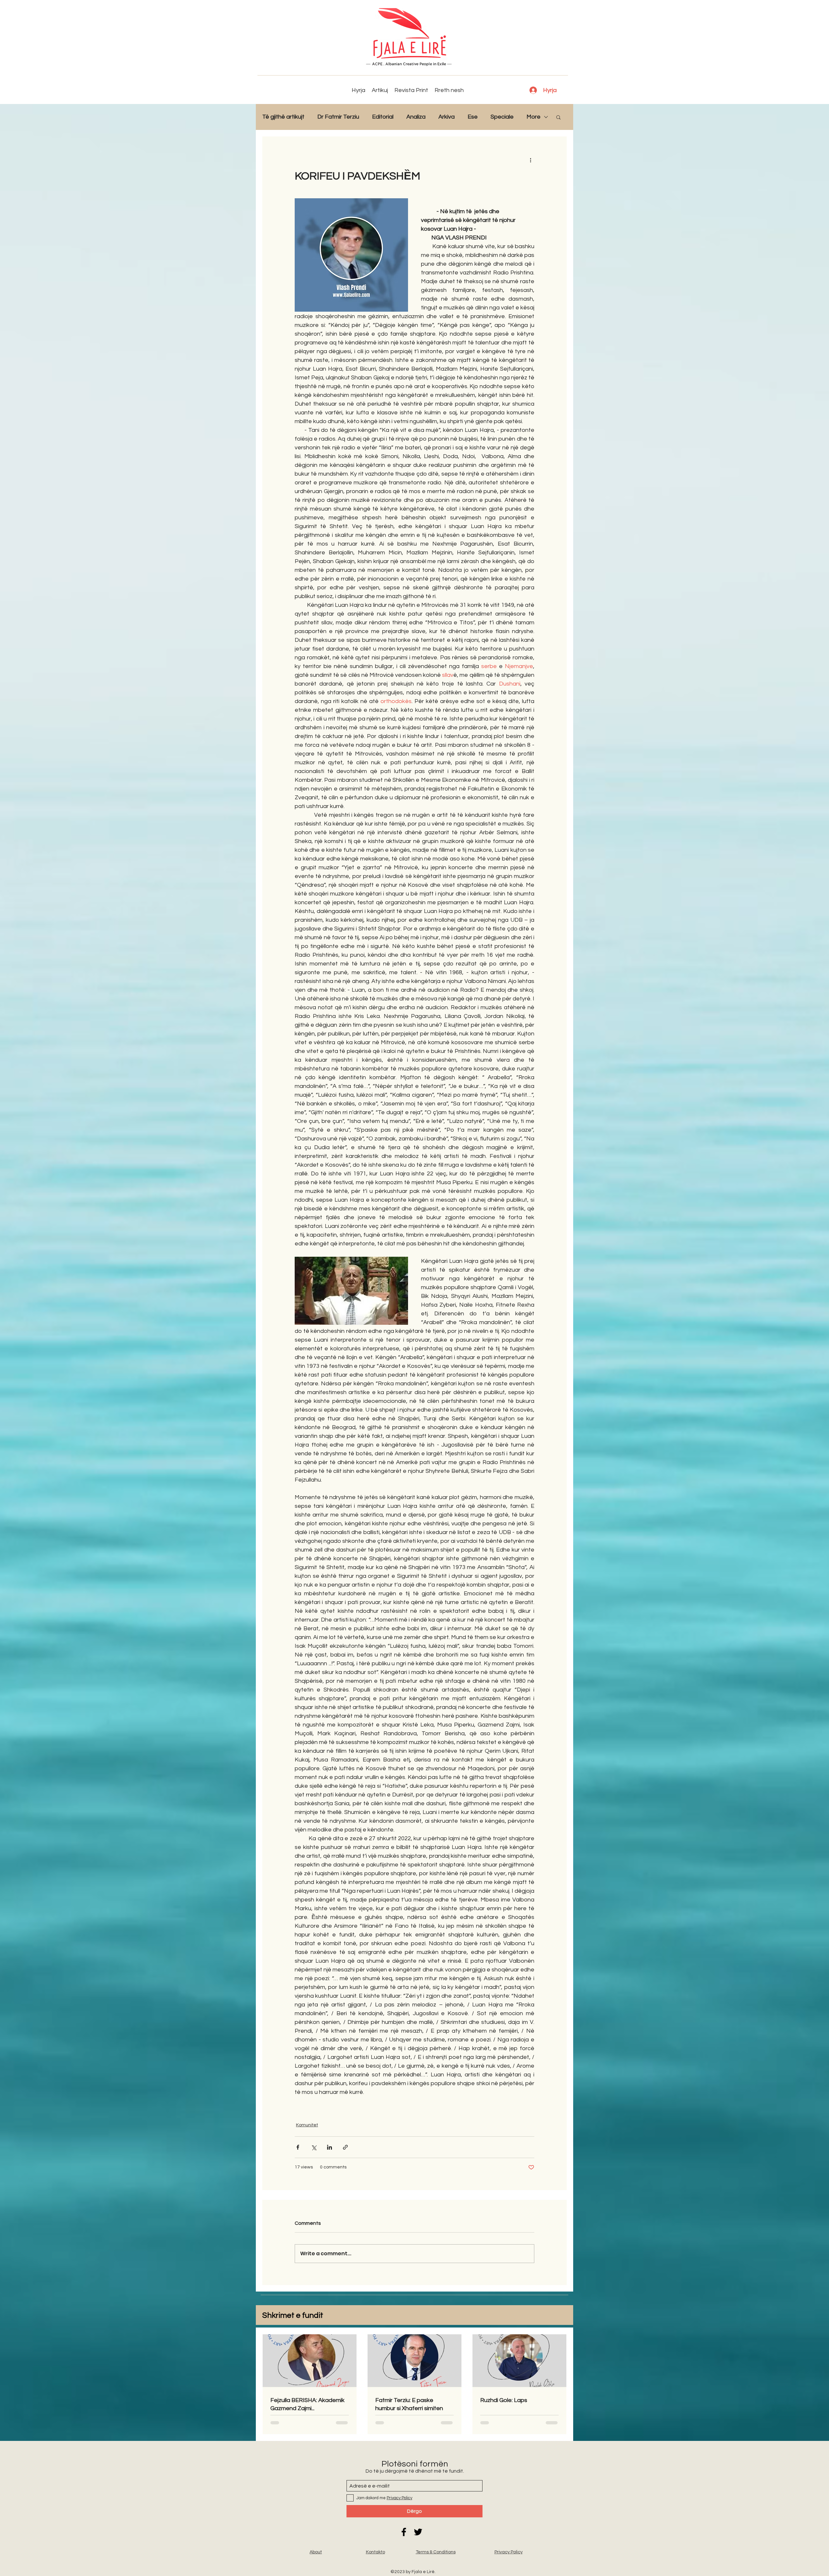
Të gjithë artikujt (283, 117)
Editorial (383, 117)
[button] (558, 117)
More (534, 117)
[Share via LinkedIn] (329, 2147)
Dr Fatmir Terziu (338, 117)
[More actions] (530, 160)
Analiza (416, 117)
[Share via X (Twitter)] (314, 2147)
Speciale (502, 117)
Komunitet (307, 2125)
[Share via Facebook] (298, 2147)
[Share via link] (345, 2147)
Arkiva (447, 117)
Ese (473, 117)
